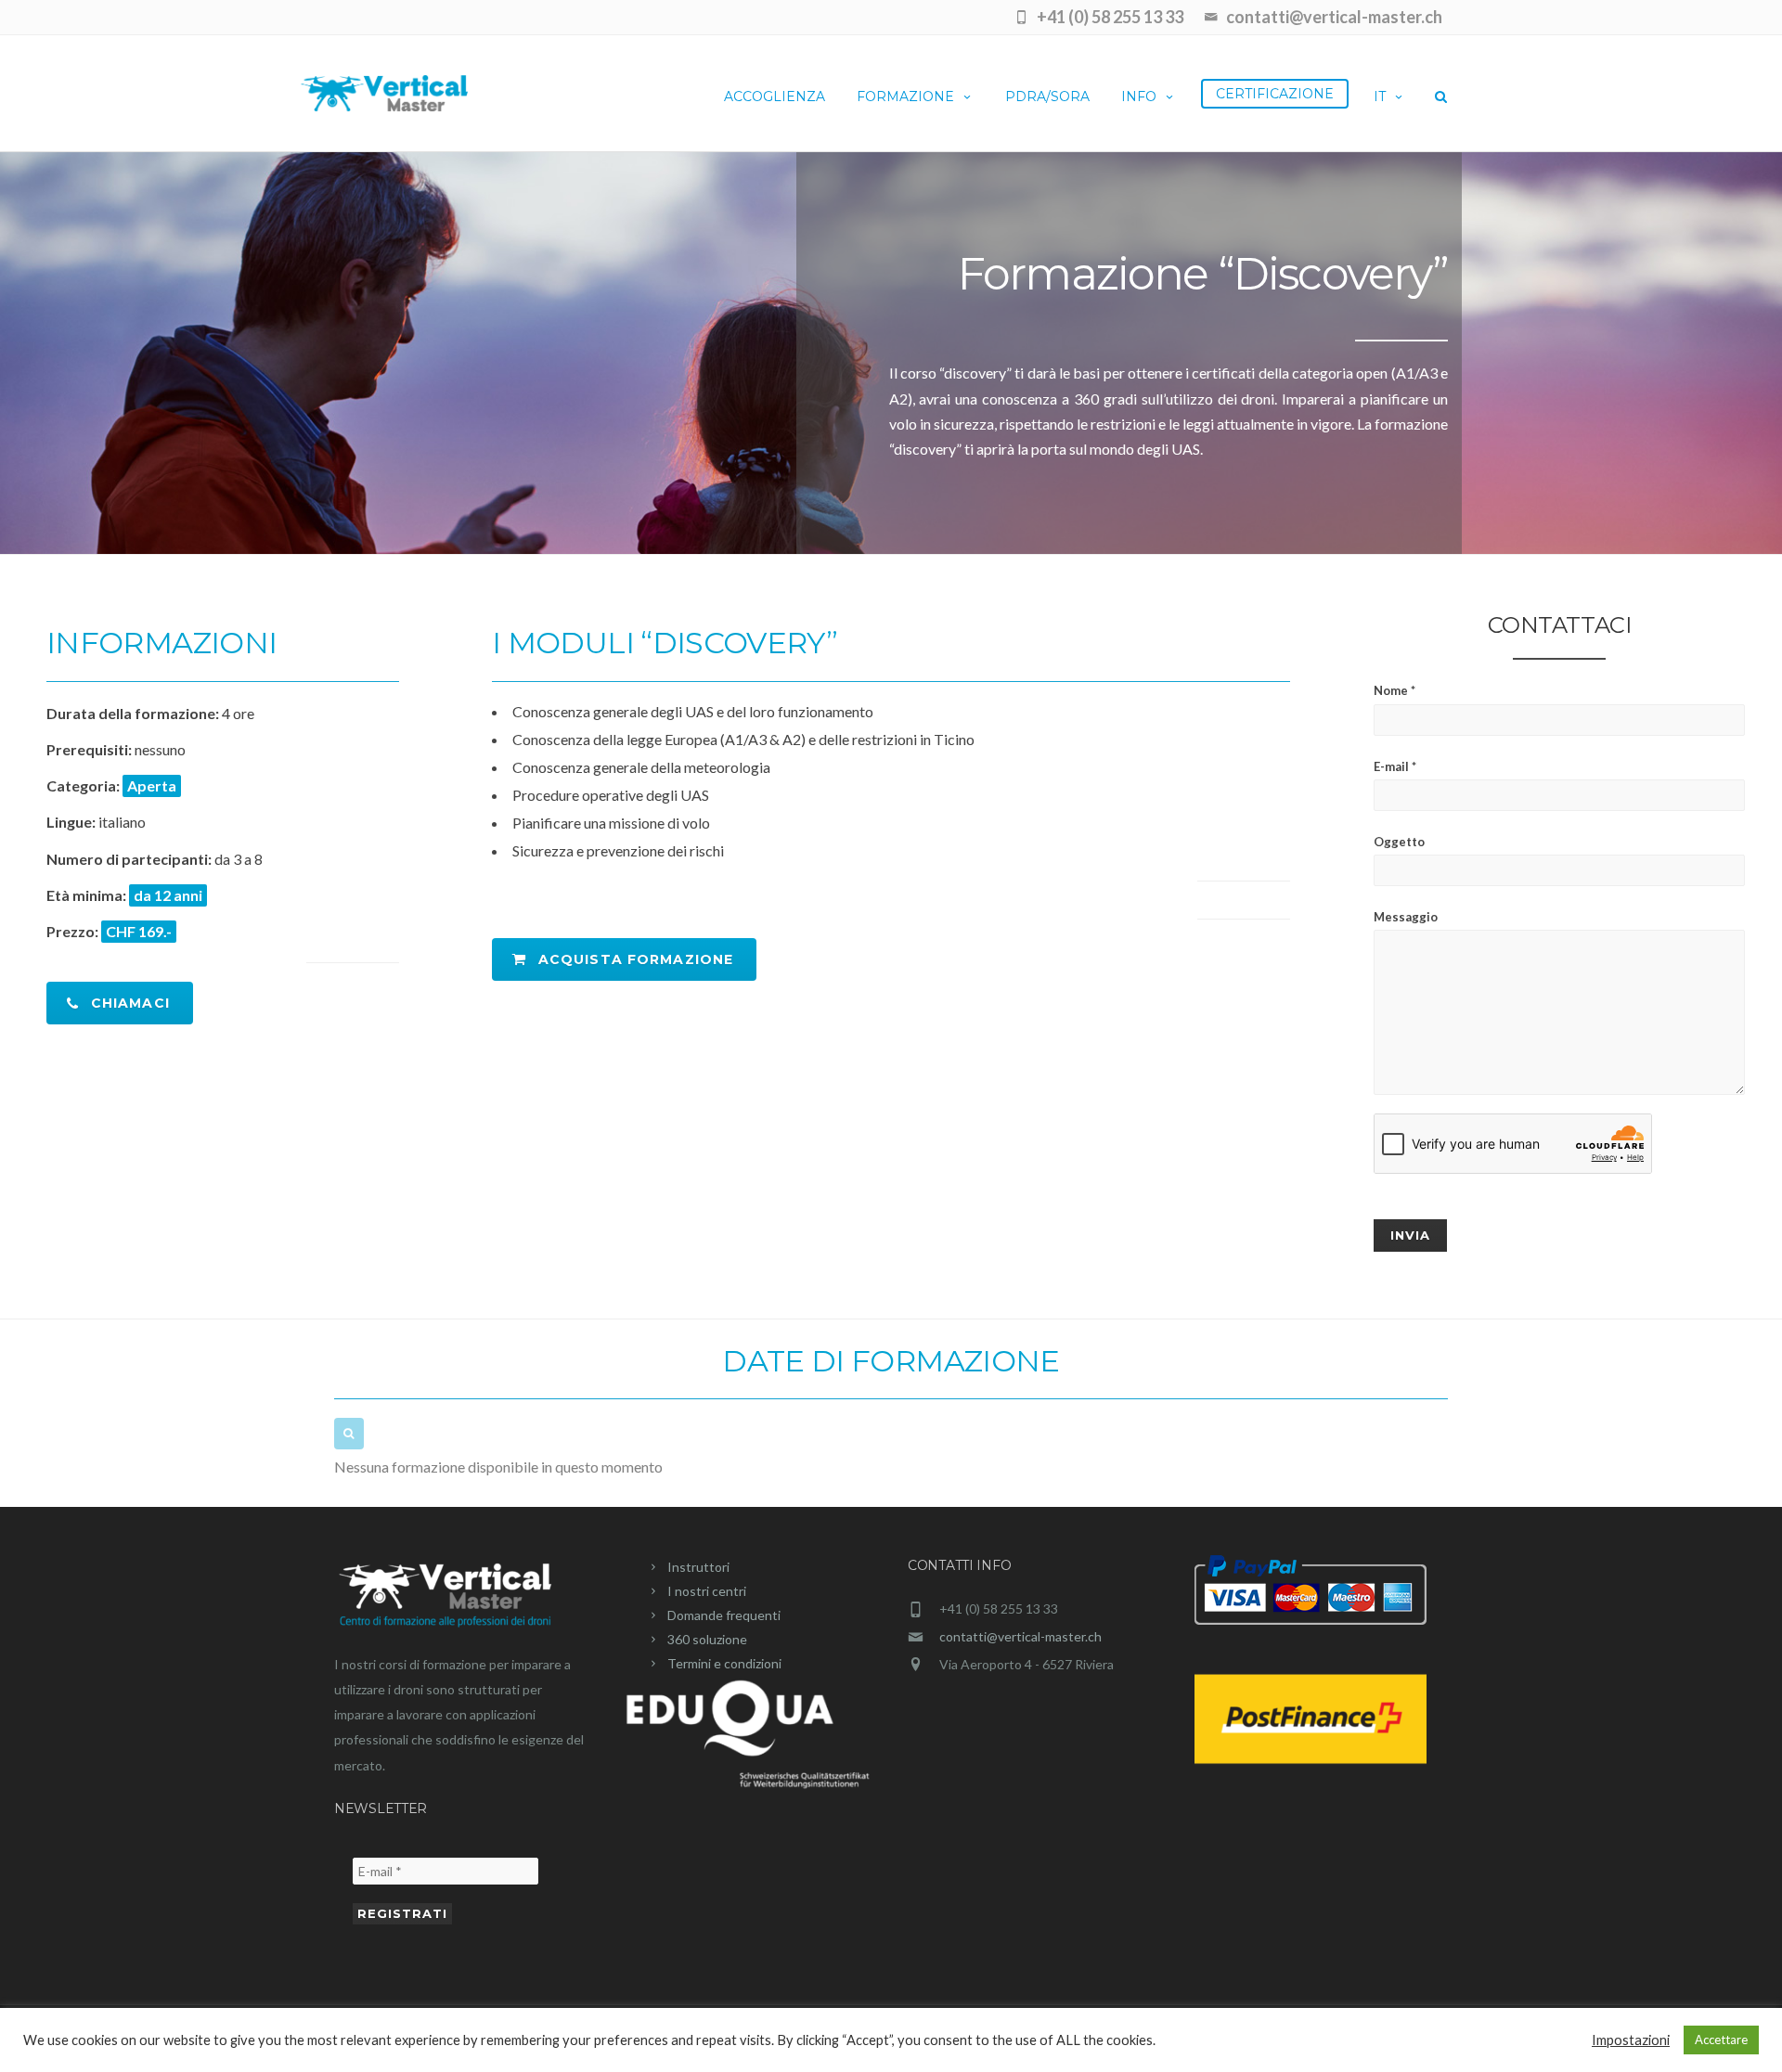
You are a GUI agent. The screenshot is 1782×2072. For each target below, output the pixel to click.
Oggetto (1399, 842)
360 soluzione (707, 1639)
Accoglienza (775, 97)
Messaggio (1406, 917)
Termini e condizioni (724, 1663)
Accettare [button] (1721, 2040)
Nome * (1395, 690)
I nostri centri (707, 1591)
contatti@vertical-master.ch (1020, 1636)
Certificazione (1275, 94)
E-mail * (1395, 766)
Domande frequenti (724, 1615)
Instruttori (698, 1567)
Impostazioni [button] (1631, 2040)
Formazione (905, 97)
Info (1139, 97)
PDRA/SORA (1047, 97)
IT (1380, 97)
